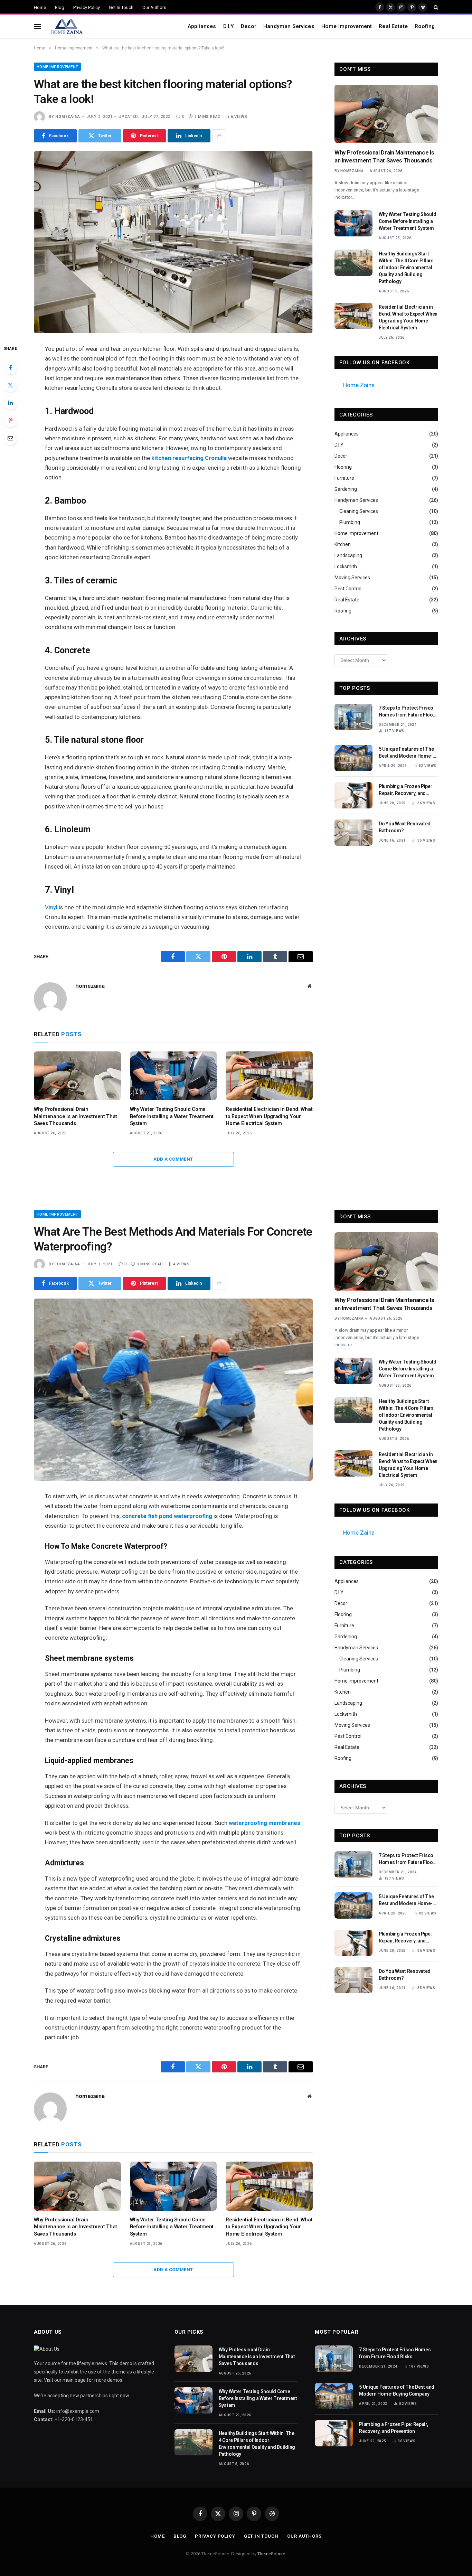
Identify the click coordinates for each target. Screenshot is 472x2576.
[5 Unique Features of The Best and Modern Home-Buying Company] (353, 758)
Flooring (343, 467)
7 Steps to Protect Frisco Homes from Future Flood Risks (407, 712)
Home (40, 7)
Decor (249, 26)
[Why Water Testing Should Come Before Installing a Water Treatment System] (173, 1076)
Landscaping (348, 555)
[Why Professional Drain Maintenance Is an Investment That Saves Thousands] (77, 1076)
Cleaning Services (359, 511)
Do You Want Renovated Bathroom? (405, 827)
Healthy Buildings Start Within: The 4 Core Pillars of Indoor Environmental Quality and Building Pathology (406, 268)
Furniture (344, 478)
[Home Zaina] (66, 27)
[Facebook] (10, 367)
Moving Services (352, 578)
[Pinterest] (10, 420)
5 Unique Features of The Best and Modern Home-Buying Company (406, 753)
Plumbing (350, 522)
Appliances (202, 26)
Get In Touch (121, 7)
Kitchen (343, 544)
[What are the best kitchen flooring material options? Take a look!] (173, 242)
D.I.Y (229, 26)
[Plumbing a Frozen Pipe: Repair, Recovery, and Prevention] (353, 795)
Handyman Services (289, 26)
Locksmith (346, 566)
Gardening (346, 489)
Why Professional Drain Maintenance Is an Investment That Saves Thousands (75, 1116)
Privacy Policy (87, 7)
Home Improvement (347, 26)
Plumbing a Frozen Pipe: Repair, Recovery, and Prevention (405, 790)
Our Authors (154, 7)
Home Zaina (359, 385)
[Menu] (37, 26)
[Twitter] (10, 385)
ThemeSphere (271, 2554)
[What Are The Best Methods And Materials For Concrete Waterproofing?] (173, 1390)
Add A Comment (173, 1159)
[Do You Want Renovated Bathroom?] (353, 833)
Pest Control (348, 589)
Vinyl (51, 907)
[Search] (435, 7)
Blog (60, 7)
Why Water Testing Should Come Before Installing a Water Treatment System (172, 1116)
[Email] (10, 438)
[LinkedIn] (10, 403)
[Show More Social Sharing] (219, 136)
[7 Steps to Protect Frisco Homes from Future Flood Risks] (353, 717)
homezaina (68, 117)
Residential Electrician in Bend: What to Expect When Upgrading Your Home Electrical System (269, 1116)
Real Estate (393, 26)
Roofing (425, 26)
